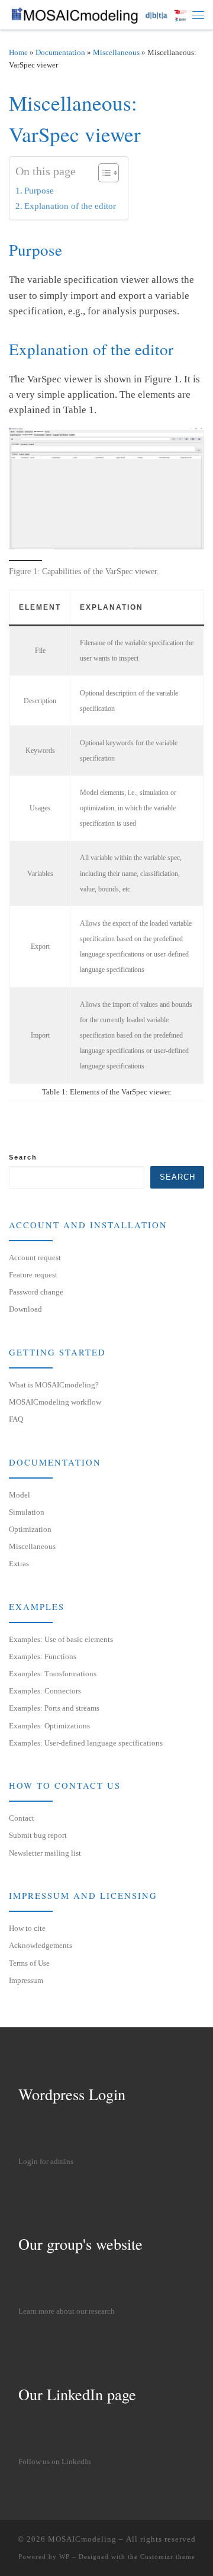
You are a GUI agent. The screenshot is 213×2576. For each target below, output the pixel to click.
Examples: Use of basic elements (61, 1639)
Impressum (26, 1980)
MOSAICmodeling (82, 2539)
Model (20, 1495)
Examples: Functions (43, 1656)
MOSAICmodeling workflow (55, 1402)
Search (23, 1157)
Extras (19, 1564)
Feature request (33, 1275)
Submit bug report (38, 1835)
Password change (36, 1292)
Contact (22, 1818)
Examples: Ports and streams (54, 1708)
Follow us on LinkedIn (55, 2462)
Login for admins (46, 2162)
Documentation (60, 52)
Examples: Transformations (53, 1674)
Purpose (39, 190)
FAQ (16, 1419)
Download (25, 1309)
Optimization (30, 1529)
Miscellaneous (116, 52)
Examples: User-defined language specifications (86, 1743)
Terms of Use (29, 1963)
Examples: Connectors (45, 1691)
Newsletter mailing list (45, 1853)
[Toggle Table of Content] (103, 173)
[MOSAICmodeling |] (101, 14)
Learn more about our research (67, 2311)
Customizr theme (168, 2556)
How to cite (27, 1928)
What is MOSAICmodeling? (54, 1385)
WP (64, 2556)
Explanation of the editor (70, 206)
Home (18, 52)
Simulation (27, 1512)
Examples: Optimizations (49, 1726)
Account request (35, 1258)
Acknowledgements (41, 1945)
